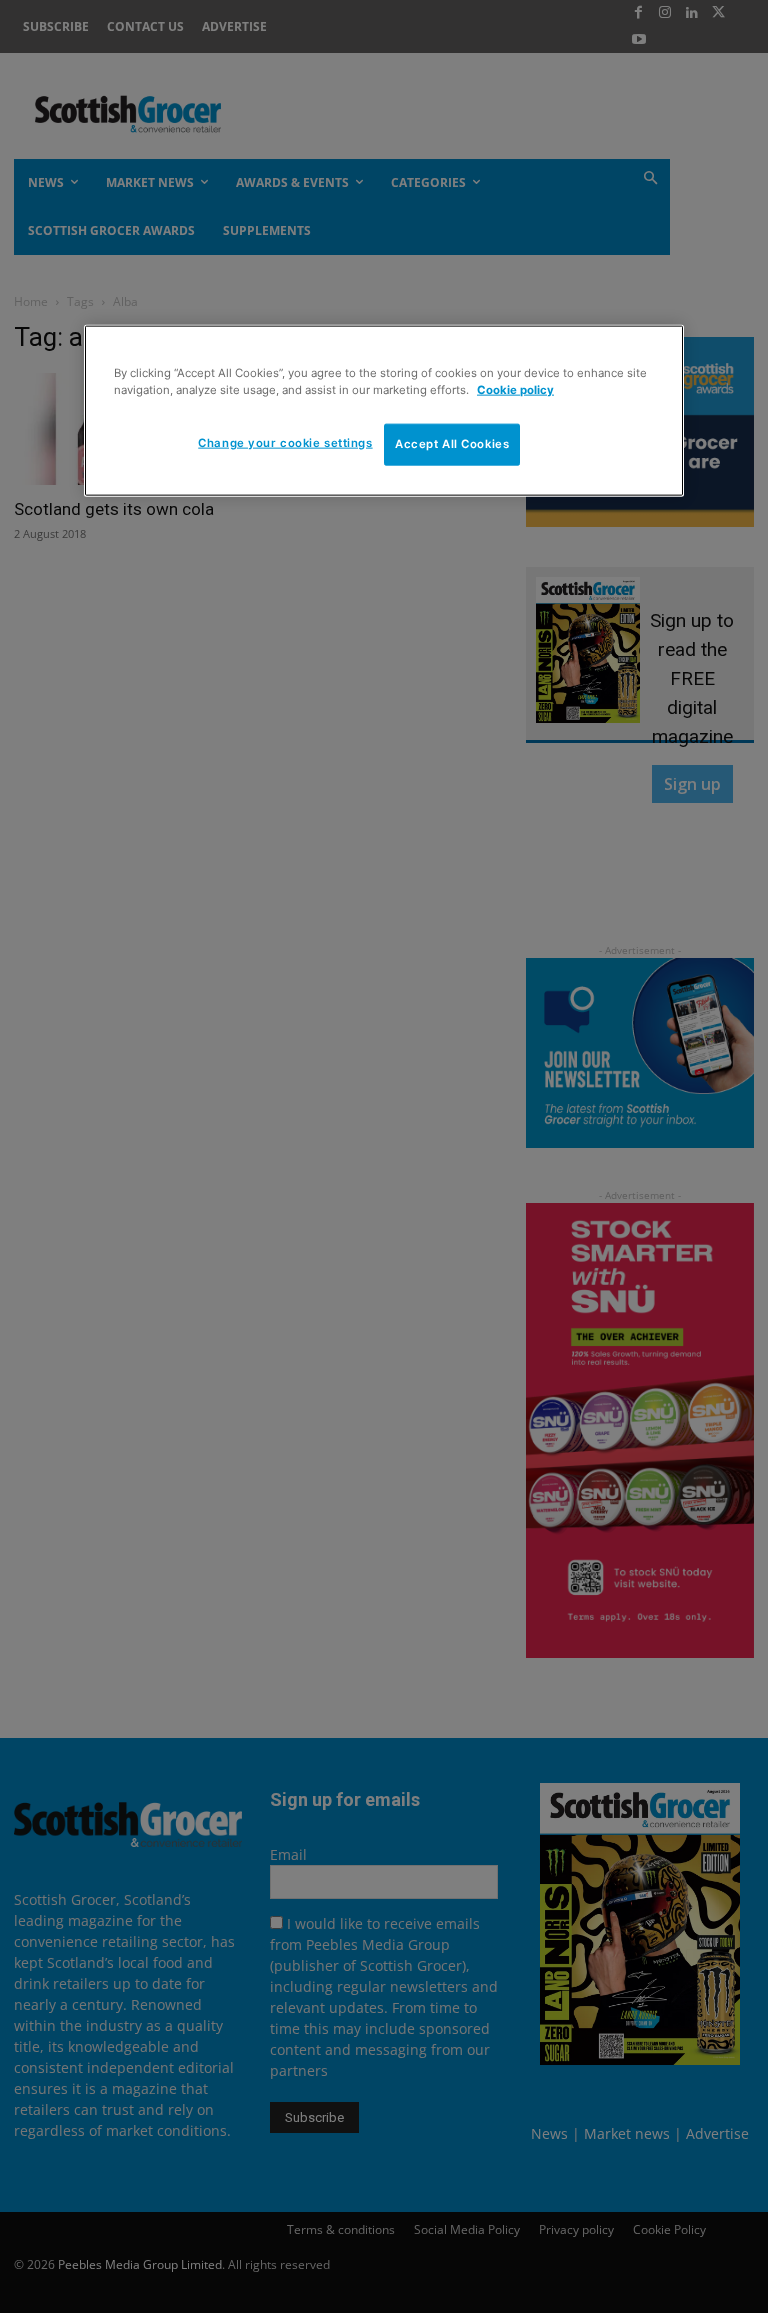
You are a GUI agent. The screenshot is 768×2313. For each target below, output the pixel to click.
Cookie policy (515, 390)
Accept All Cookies (452, 444)
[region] (384, 411)
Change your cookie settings (285, 443)
